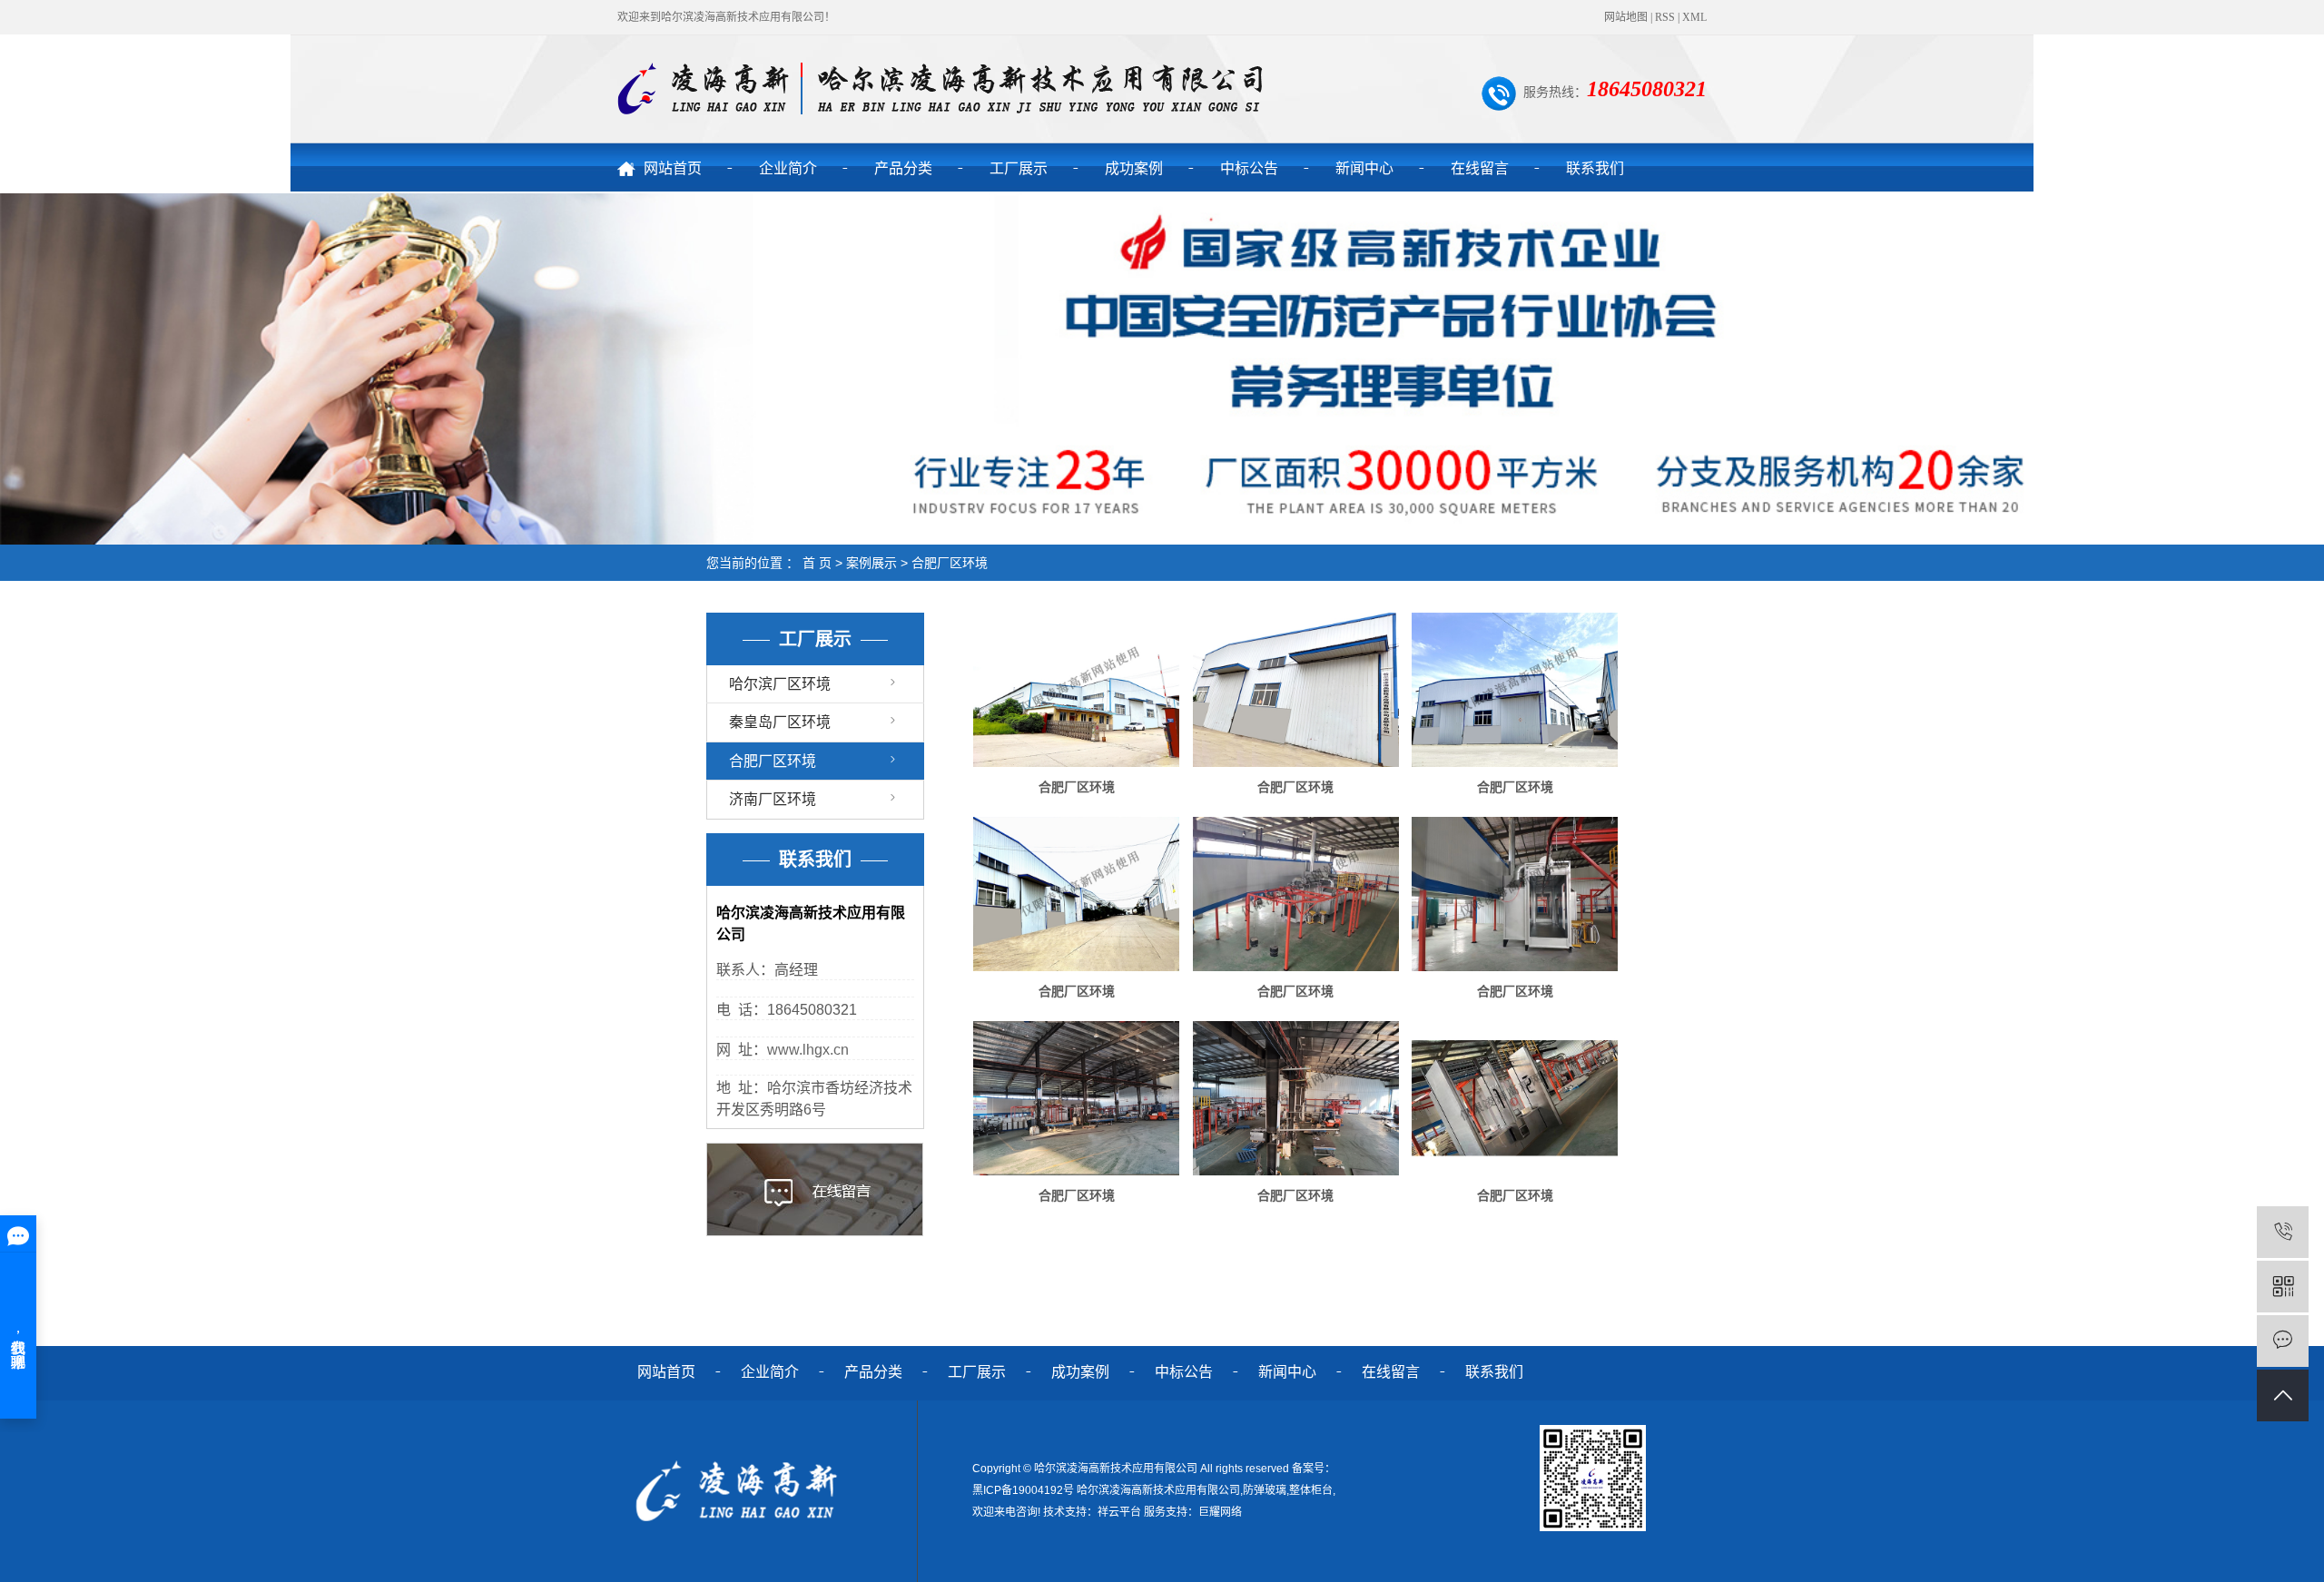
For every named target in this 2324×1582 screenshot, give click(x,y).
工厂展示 (1019, 168)
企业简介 (788, 168)
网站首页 (673, 168)
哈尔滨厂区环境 (780, 684)
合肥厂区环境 (950, 563)
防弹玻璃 (1265, 1490)
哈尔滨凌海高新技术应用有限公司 (1158, 1490)
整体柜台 (1311, 1490)
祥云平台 (1119, 1512)
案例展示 (871, 563)
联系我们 (1595, 168)
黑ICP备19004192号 (1023, 1490)
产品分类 (903, 168)
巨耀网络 (1220, 1512)
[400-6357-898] (2283, 1232)
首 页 (817, 563)
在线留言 (1480, 168)
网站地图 (1626, 17)
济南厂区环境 (773, 799)
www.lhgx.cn (808, 1050)
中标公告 (1249, 168)
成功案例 (1134, 168)
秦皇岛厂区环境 (780, 722)
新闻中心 (1364, 168)
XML (1694, 17)
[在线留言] (2283, 1341)
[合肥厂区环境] (1076, 690)
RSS (1665, 17)
